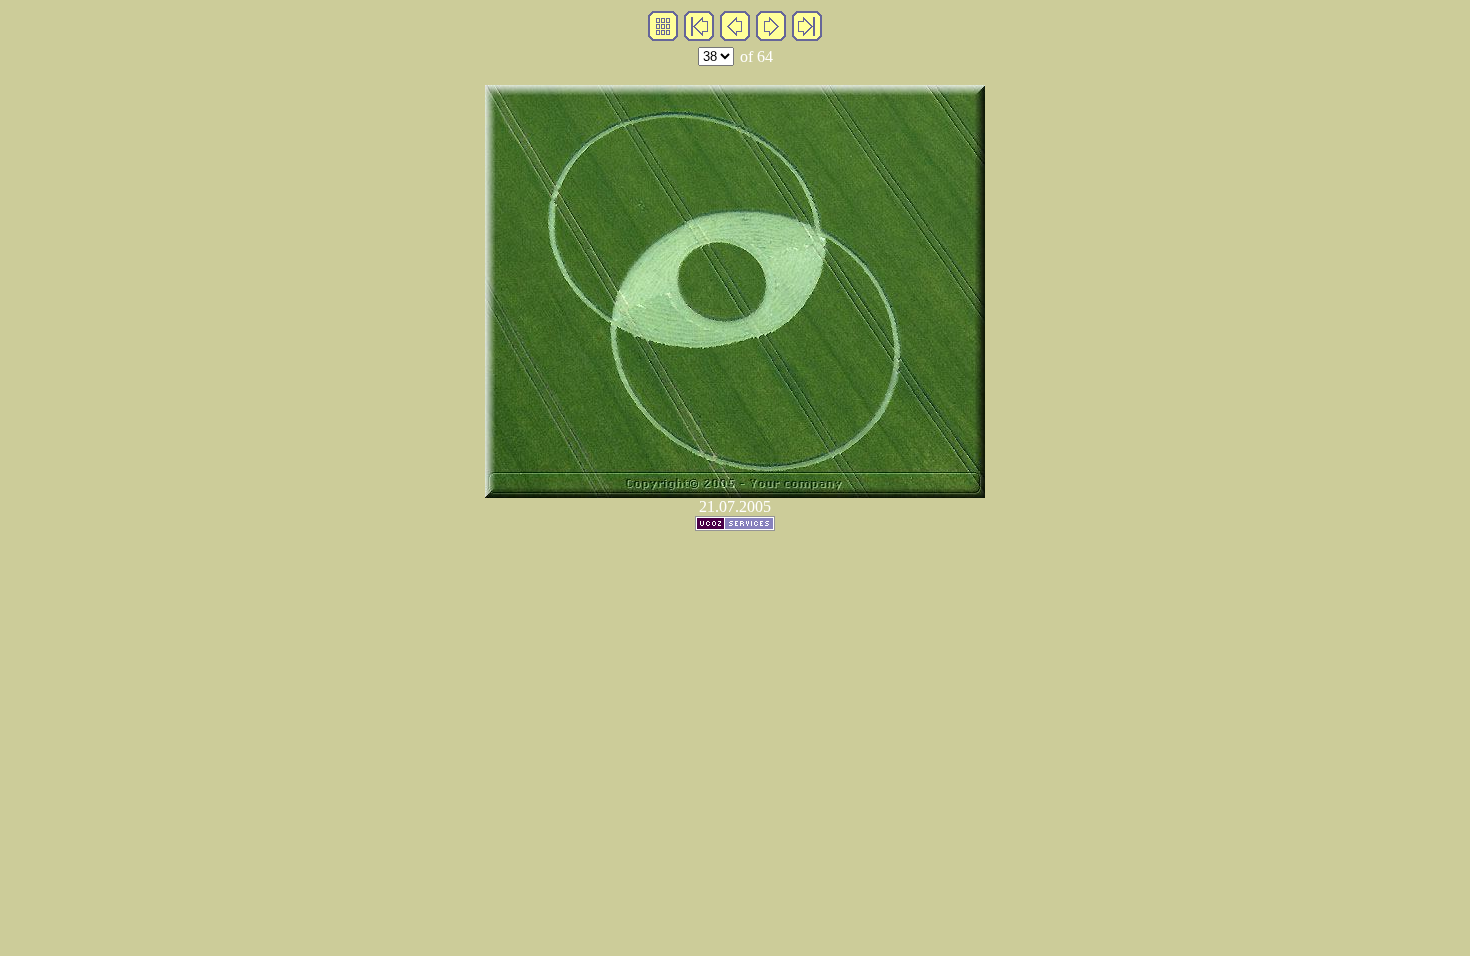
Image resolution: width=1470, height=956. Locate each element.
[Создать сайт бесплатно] (735, 525)
